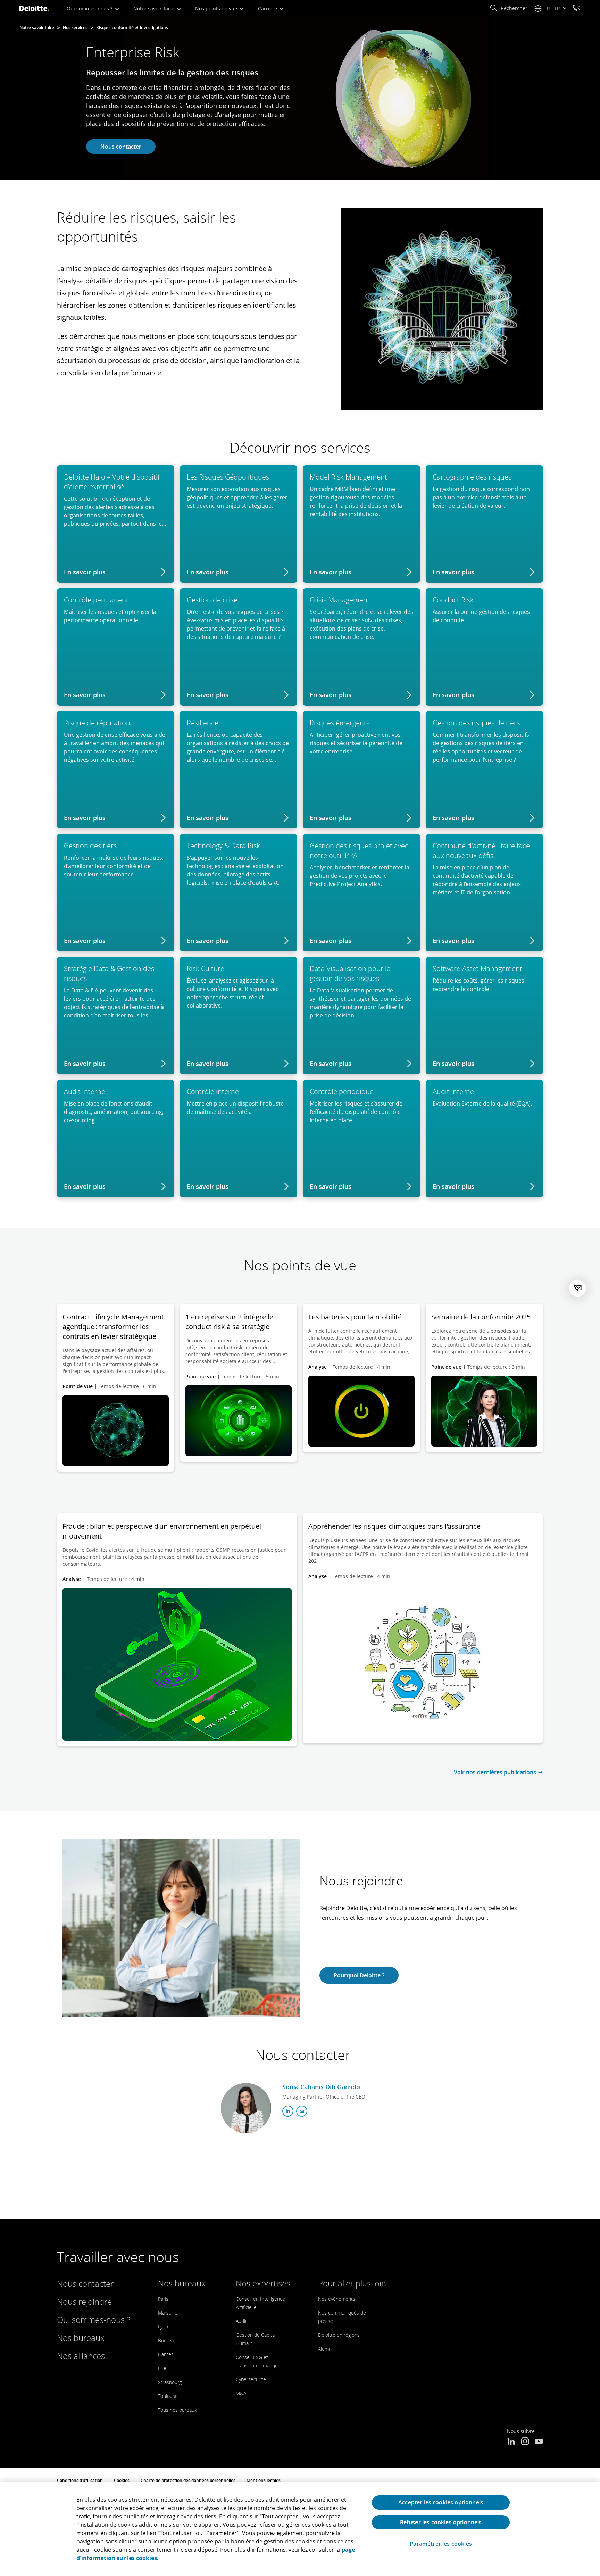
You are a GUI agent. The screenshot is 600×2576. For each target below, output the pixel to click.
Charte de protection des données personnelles (188, 2480)
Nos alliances (81, 2356)
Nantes (166, 2354)
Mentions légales (264, 2480)
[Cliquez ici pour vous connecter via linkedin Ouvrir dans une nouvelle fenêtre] (288, 2111)
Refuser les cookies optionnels (441, 2522)
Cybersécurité (251, 2379)
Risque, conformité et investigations (132, 28)
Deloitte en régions (339, 2335)
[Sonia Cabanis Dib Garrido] (246, 2108)
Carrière (268, 9)
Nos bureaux (81, 2338)
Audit (241, 2321)
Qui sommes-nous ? (90, 9)
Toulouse (168, 2396)
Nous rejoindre (84, 2302)
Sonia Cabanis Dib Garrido (321, 2087)
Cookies (122, 2480)
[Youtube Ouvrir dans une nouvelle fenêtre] (539, 2442)
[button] (509, 8)
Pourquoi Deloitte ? (359, 1975)
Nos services (75, 28)
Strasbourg (170, 2382)
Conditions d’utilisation (80, 2480)
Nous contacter (121, 147)
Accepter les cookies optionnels (441, 2502)
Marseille (168, 2313)
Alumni (325, 2349)
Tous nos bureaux (177, 2410)
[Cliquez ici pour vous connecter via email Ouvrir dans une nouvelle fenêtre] (302, 2111)
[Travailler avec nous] (576, 9)
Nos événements (337, 2299)
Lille (162, 2368)
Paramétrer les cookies (441, 2544)
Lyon (163, 2327)
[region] (300, 2529)
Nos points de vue (217, 9)
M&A (241, 2393)
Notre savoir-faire (155, 9)
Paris (163, 2299)
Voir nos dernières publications (495, 1772)
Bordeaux (168, 2340)
